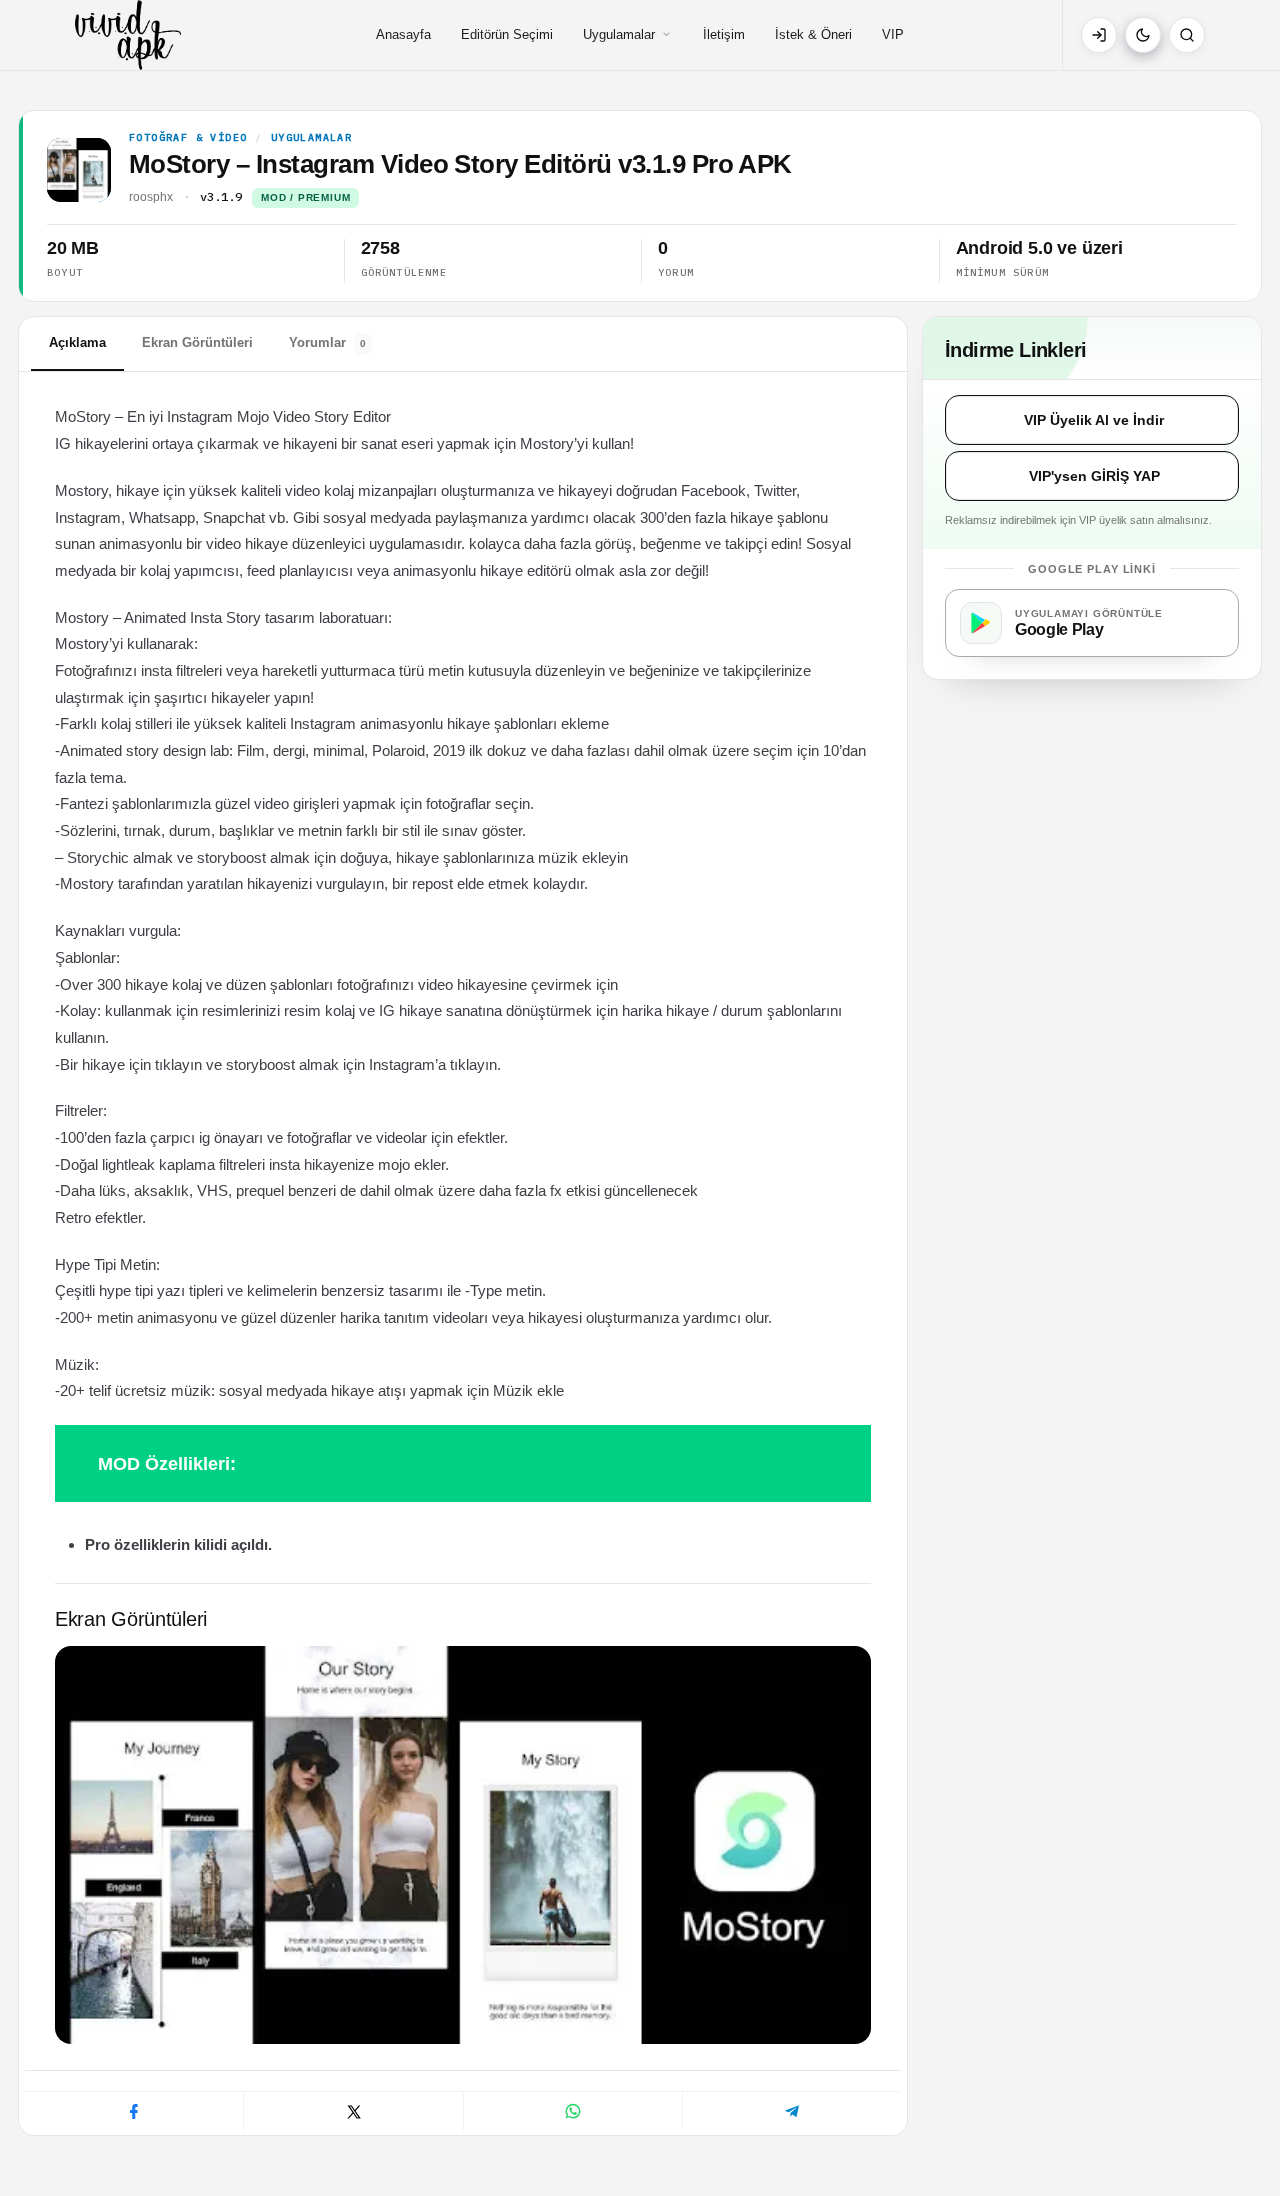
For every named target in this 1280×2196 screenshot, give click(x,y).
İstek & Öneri (813, 34)
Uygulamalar (619, 34)
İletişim (724, 34)
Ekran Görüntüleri (197, 342)
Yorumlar (327, 342)
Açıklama (77, 342)
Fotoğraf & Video (188, 138)
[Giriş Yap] (1099, 35)
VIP (893, 34)
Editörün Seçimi (507, 34)
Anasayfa (403, 34)
